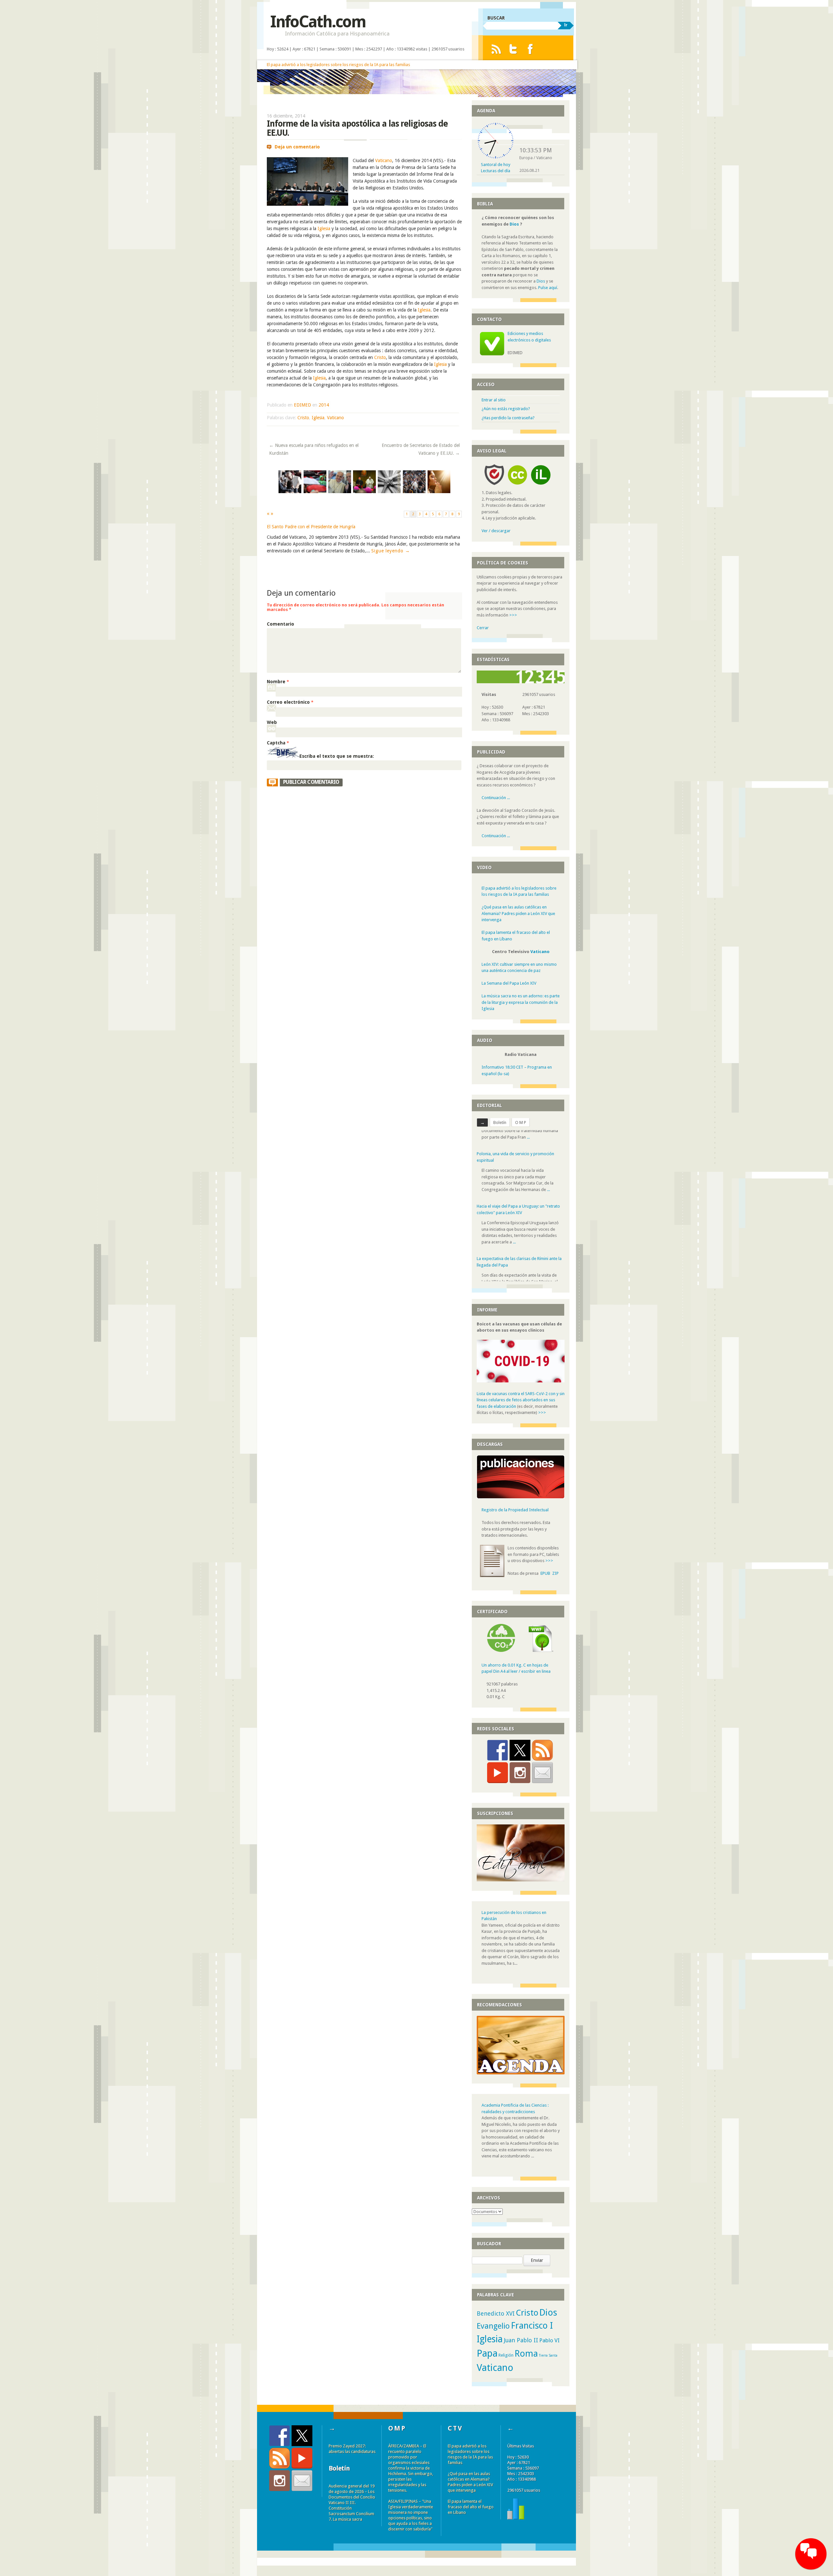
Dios (514, 224)
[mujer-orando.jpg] (439, 492)
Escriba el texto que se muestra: (337, 756)
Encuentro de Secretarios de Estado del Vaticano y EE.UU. (421, 449)
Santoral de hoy (496, 165)
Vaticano (384, 160)
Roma (526, 2360)
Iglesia (324, 229)
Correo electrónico (290, 702)
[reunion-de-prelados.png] (364, 492)
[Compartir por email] (542, 1779)
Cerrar (483, 628)
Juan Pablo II (521, 2346)
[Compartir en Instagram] (520, 1779)
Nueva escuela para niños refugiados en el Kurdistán (314, 449)
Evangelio (493, 2332)
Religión (506, 2361)
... (548, 1169)
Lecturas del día (496, 171)
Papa (487, 2360)
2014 (324, 405)
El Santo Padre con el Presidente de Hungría (311, 527)
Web (272, 722)
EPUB (545, 1579)
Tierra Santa (548, 2362)
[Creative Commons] (517, 486)
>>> (513, 615)
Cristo (380, 357)
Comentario (280, 624)
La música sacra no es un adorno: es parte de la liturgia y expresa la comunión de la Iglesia (521, 1002)
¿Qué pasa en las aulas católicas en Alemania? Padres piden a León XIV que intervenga (518, 913)
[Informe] (516, 2524)
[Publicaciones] (521, 1503)
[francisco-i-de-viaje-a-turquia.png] (340, 492)
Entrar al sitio (494, 400)
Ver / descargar (496, 531)
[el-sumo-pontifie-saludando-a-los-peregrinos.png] (290, 492)
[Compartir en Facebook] (498, 1756)
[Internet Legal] (543, 486)
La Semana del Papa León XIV (509, 983)
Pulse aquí (548, 288)
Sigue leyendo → (391, 551)
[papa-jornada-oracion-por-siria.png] (414, 492)
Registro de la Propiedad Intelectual (515, 1516)
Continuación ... (496, 798)
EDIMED (302, 405)
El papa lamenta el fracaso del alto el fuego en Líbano (471, 2513)
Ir (566, 25)
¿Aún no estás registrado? (506, 409)
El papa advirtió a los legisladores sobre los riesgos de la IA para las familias (338, 65)
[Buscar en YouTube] (498, 1779)
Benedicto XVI (496, 2320)
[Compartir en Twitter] (520, 1756)
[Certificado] (501, 1657)
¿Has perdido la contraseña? (508, 418)
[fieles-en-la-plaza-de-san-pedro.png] (315, 492)
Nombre (278, 682)
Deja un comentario (297, 147)
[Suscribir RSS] (542, 1756)
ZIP (555, 1579)
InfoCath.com (318, 22)
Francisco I (532, 2332)
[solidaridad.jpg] (389, 492)
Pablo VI (549, 2347)
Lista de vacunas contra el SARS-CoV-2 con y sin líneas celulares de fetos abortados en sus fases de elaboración (521, 1406)
